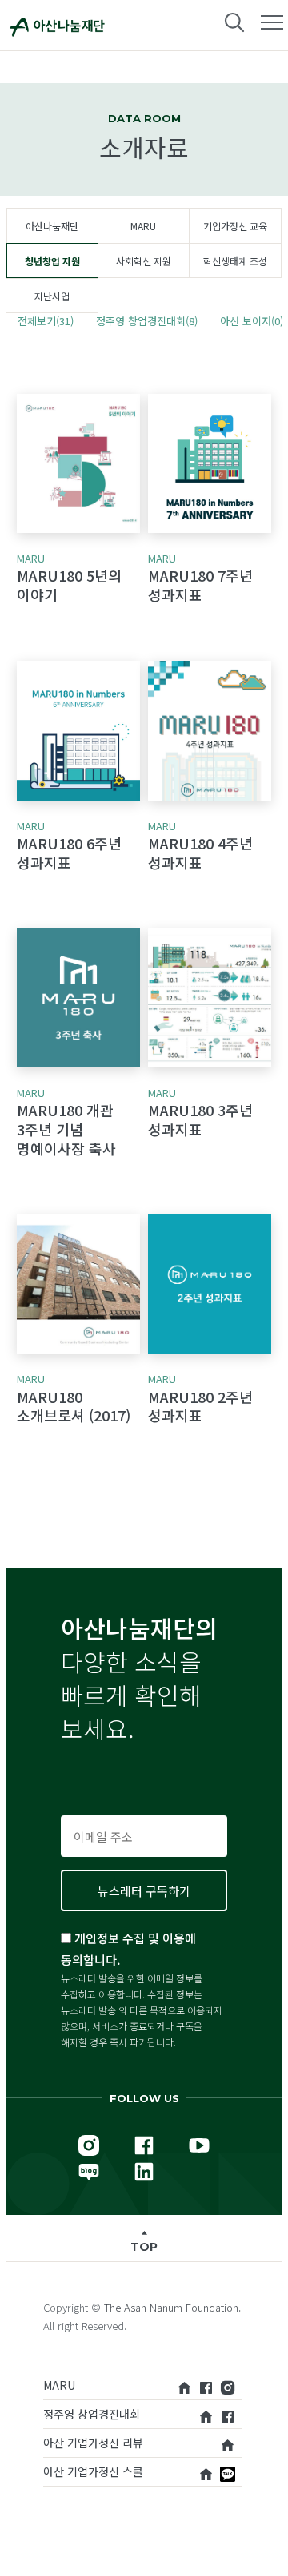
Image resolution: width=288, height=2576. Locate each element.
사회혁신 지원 (144, 261)
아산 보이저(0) (252, 321)
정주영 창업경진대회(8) (147, 321)
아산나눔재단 (52, 226)
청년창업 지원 (52, 261)
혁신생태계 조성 (235, 261)
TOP (144, 2247)
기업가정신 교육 (235, 226)
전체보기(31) (46, 321)
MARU (143, 226)
